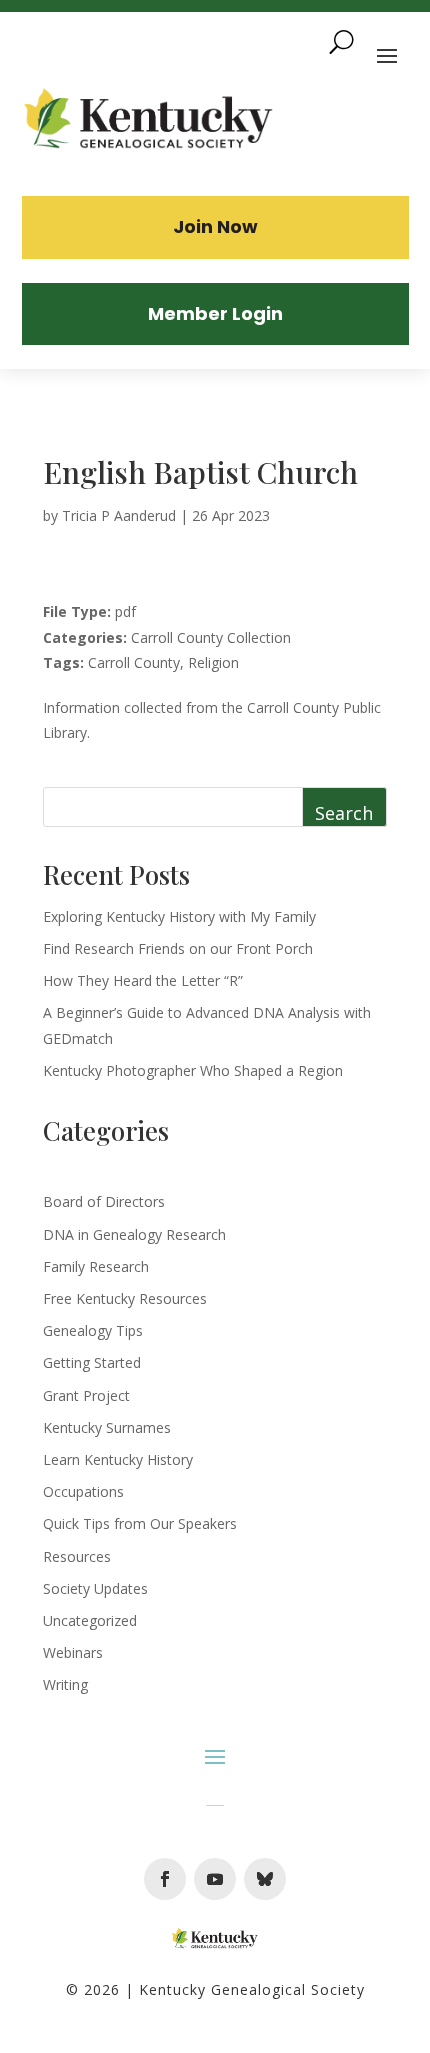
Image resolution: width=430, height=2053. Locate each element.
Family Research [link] (96, 1266)
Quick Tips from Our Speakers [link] (140, 1523)
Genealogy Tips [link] (93, 1330)
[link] (149, 121)
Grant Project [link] (86, 1395)
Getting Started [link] (92, 1362)
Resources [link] (77, 1556)
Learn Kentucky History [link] (118, 1459)
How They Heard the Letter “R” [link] (143, 980)
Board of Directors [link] (104, 1201)
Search (344, 813)
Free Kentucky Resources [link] (125, 1298)
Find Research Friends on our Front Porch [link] (178, 948)
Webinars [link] (73, 1652)
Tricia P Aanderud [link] (119, 515)
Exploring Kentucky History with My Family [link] (179, 916)
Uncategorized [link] (90, 1620)
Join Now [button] (215, 226)
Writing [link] (65, 1684)
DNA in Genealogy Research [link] (134, 1234)
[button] (165, 1879)
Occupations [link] (83, 1491)
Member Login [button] (215, 313)
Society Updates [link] (95, 1588)
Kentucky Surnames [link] (107, 1427)
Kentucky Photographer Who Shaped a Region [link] (193, 1070)
